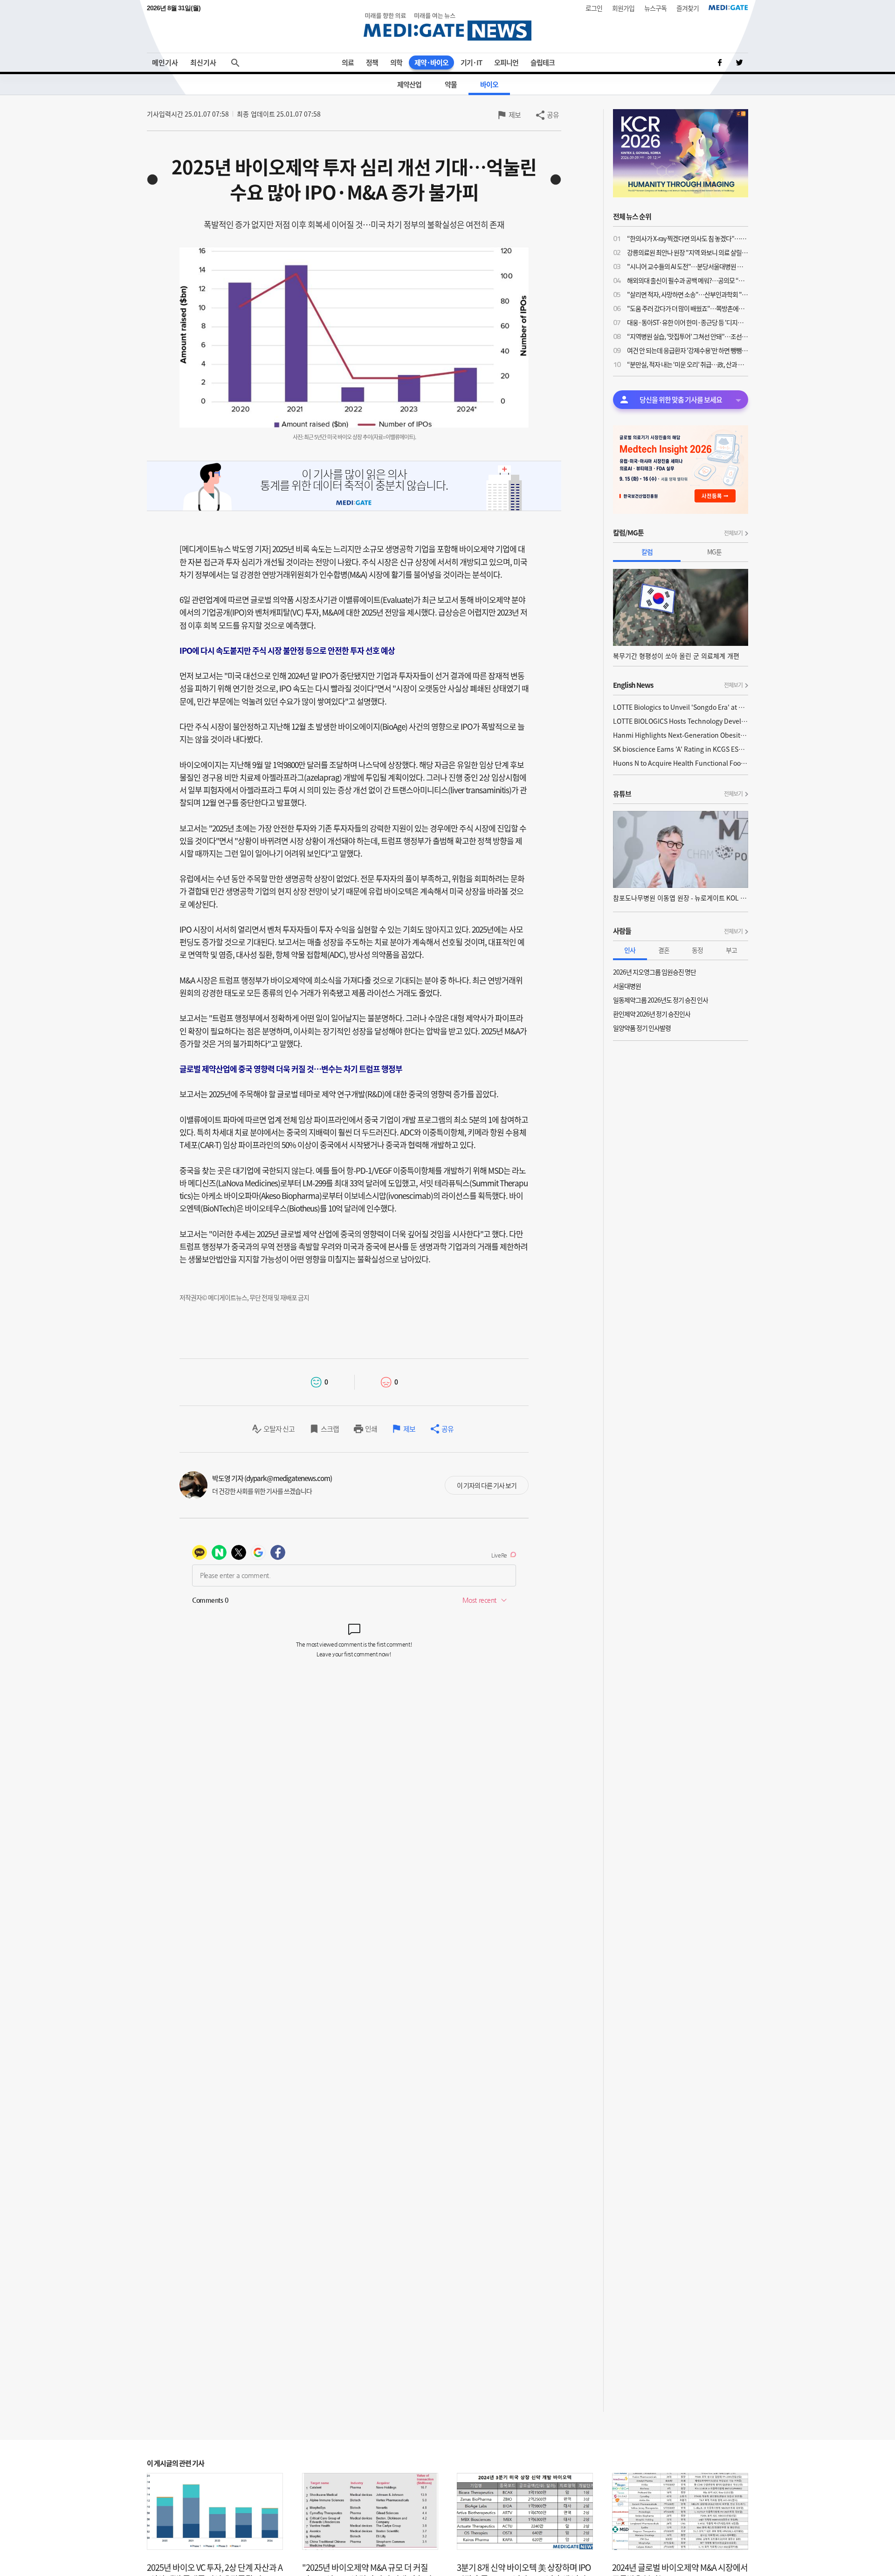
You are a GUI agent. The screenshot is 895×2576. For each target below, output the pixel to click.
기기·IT (471, 62)
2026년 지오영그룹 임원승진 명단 (654, 972)
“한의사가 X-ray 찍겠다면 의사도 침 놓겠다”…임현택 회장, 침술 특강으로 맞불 (688, 238)
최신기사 (203, 62)
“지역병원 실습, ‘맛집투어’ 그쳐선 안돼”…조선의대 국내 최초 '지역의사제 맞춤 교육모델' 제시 (688, 336)
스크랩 (330, 1429)
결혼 (664, 950)
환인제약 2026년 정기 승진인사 (652, 1014)
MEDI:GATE (728, 7)
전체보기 (733, 533)
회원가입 (623, 8)
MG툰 (714, 552)
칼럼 (647, 552)
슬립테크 (543, 62)
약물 (451, 84)
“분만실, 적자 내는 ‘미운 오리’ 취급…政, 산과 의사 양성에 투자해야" (688, 364)
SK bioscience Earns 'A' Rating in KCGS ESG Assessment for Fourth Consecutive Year (681, 749)
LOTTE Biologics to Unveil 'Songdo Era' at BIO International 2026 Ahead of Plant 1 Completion (681, 707)
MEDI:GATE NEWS (447, 26)
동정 (697, 950)
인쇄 (371, 1429)
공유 (553, 115)
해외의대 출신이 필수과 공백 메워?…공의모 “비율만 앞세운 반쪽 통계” (688, 280)
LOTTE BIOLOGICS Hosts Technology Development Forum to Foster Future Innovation (681, 721)
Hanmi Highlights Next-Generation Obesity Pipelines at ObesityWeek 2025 (681, 735)
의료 (348, 62)
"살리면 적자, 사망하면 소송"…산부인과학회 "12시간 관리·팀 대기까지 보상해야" (688, 294)
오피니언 (506, 62)
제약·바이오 (431, 62)
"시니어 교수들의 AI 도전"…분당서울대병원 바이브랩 (688, 266)
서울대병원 (627, 986)
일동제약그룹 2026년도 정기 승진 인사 (661, 1000)
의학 (396, 62)
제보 (515, 115)
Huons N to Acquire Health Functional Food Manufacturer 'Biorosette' (681, 763)
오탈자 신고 (279, 1429)
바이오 (489, 84)
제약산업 (409, 84)
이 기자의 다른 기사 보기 (487, 1485)
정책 (372, 62)
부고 (731, 950)
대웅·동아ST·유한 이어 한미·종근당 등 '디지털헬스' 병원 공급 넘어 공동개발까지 (688, 322)
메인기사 (165, 62)
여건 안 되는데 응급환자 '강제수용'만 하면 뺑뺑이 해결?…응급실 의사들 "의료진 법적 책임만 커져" (688, 350)
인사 (630, 950)
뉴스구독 (655, 8)
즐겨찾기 (688, 8)
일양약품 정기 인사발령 (642, 1028)
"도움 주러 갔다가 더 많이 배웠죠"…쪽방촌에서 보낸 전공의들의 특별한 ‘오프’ (688, 308)
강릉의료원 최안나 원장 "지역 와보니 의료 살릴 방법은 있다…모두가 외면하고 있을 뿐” (688, 252)
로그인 (594, 8)
